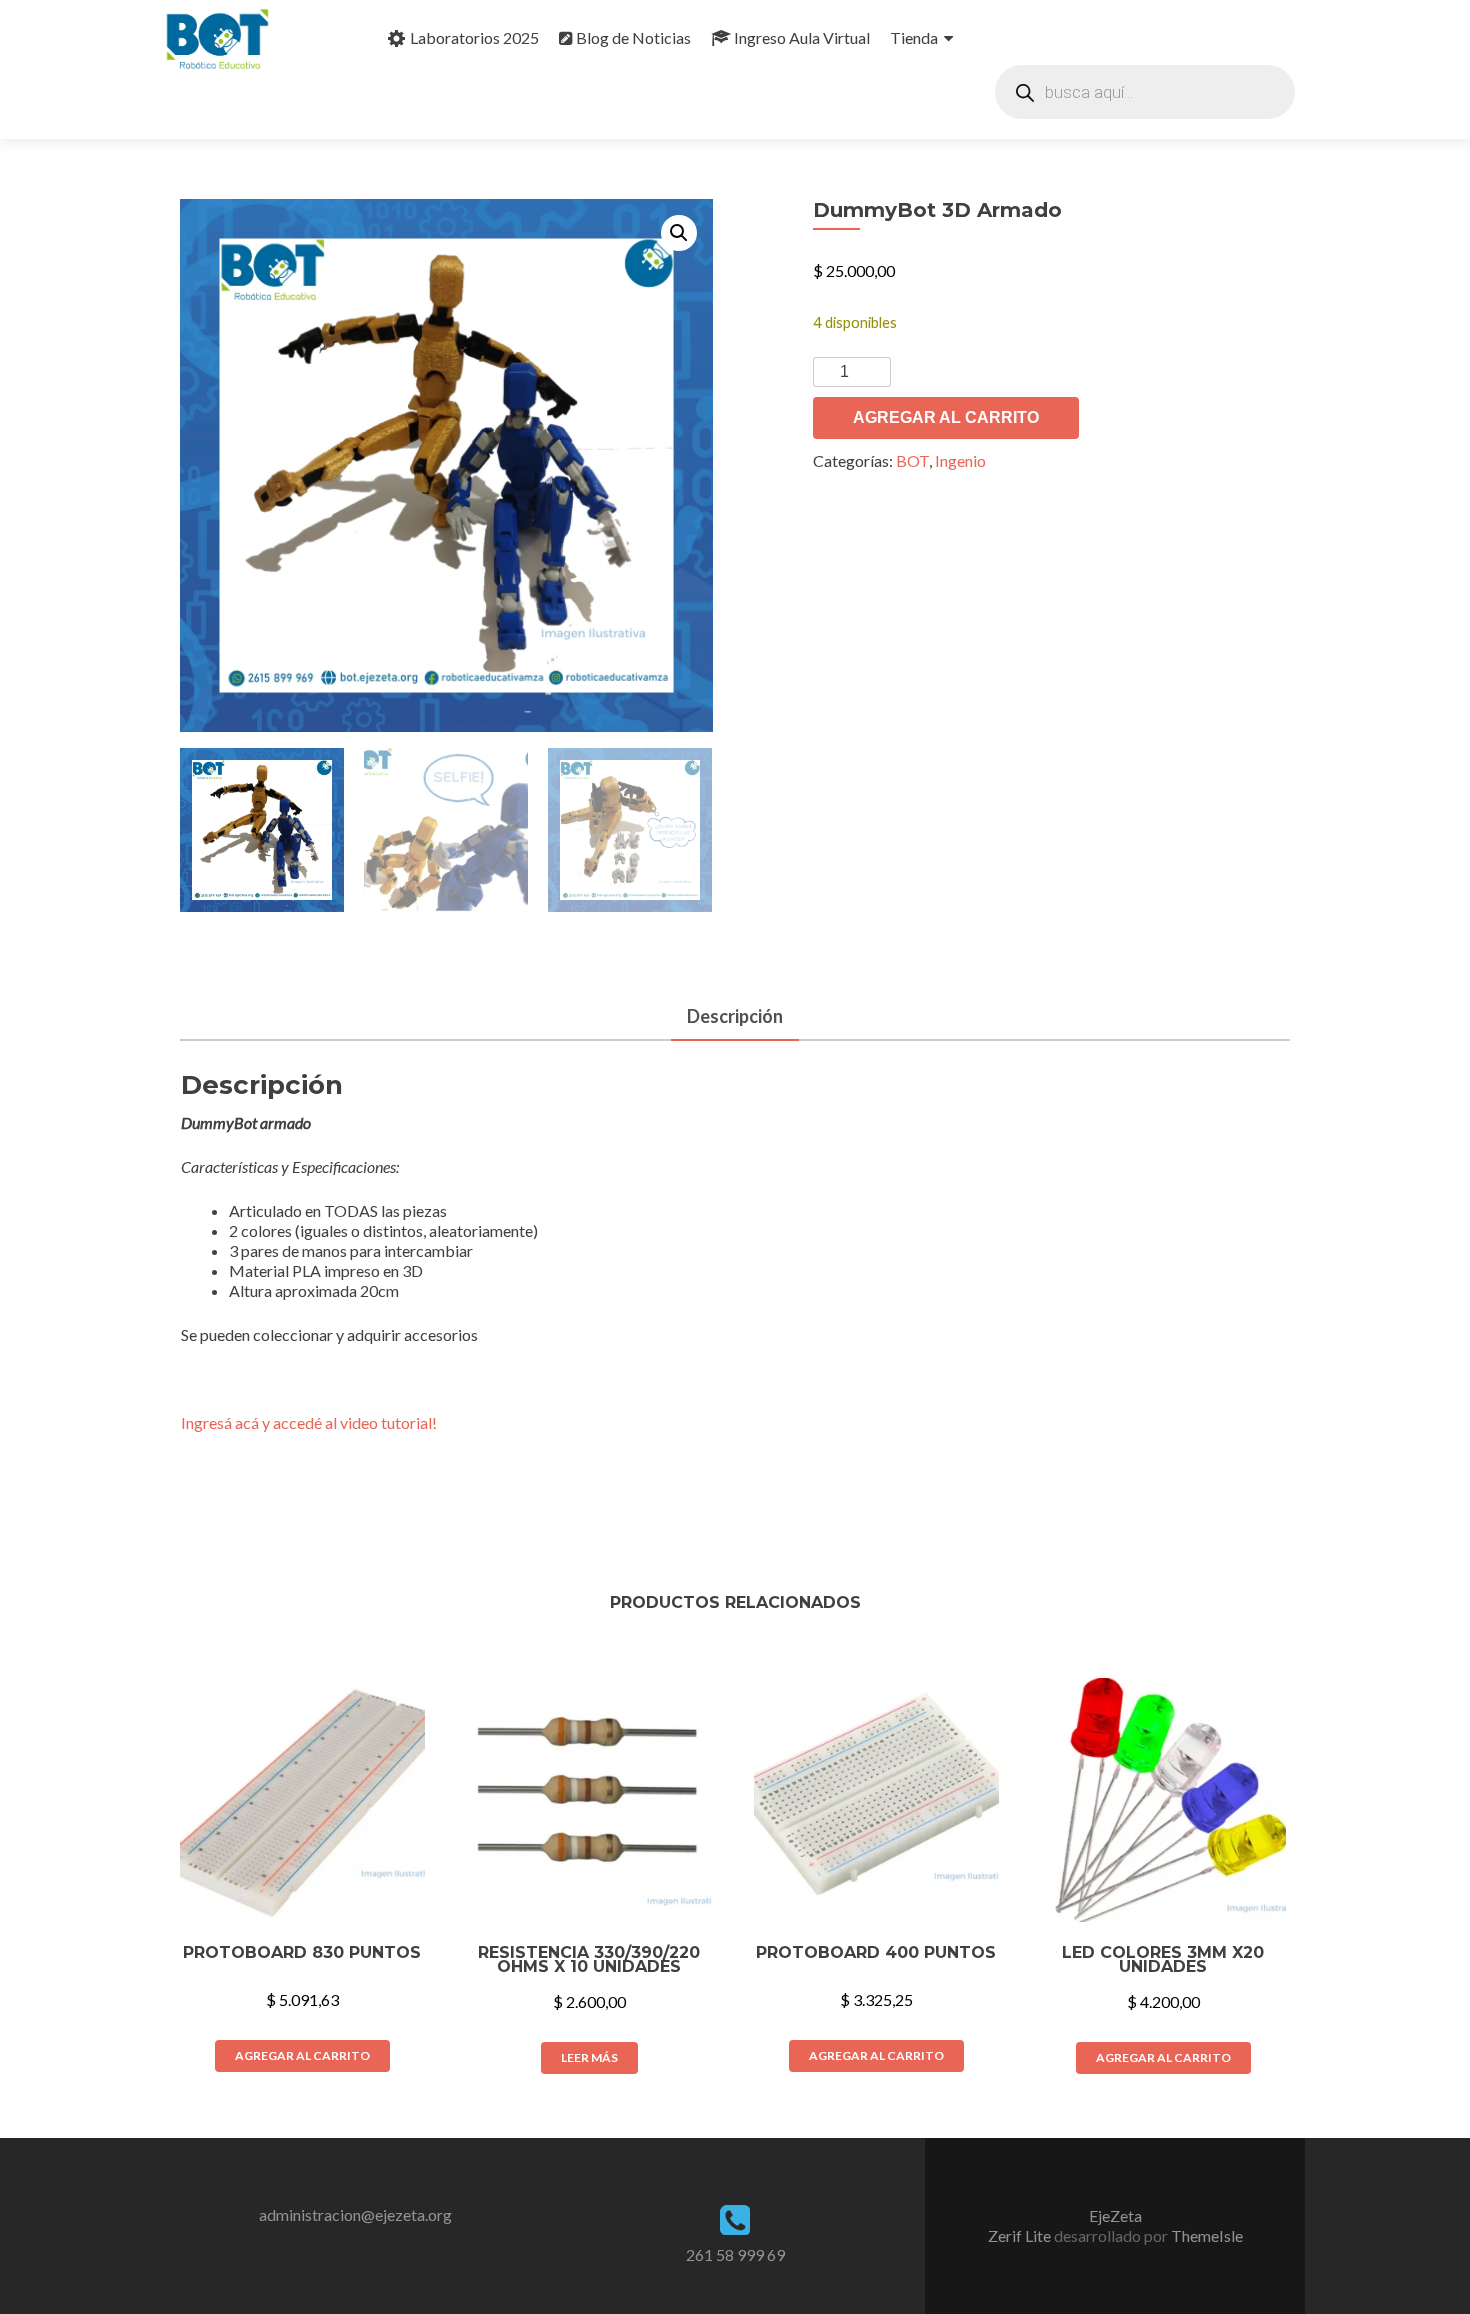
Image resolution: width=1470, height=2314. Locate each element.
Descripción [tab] (735, 1016)
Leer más (589, 2057)
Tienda (914, 37)
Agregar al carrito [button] (302, 2055)
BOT (912, 460)
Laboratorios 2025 (474, 37)
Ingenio (960, 460)
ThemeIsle (1207, 2235)
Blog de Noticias (633, 37)
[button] (679, 233)
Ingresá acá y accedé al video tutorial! (309, 1422)
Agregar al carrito (946, 417)
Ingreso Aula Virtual (802, 37)
